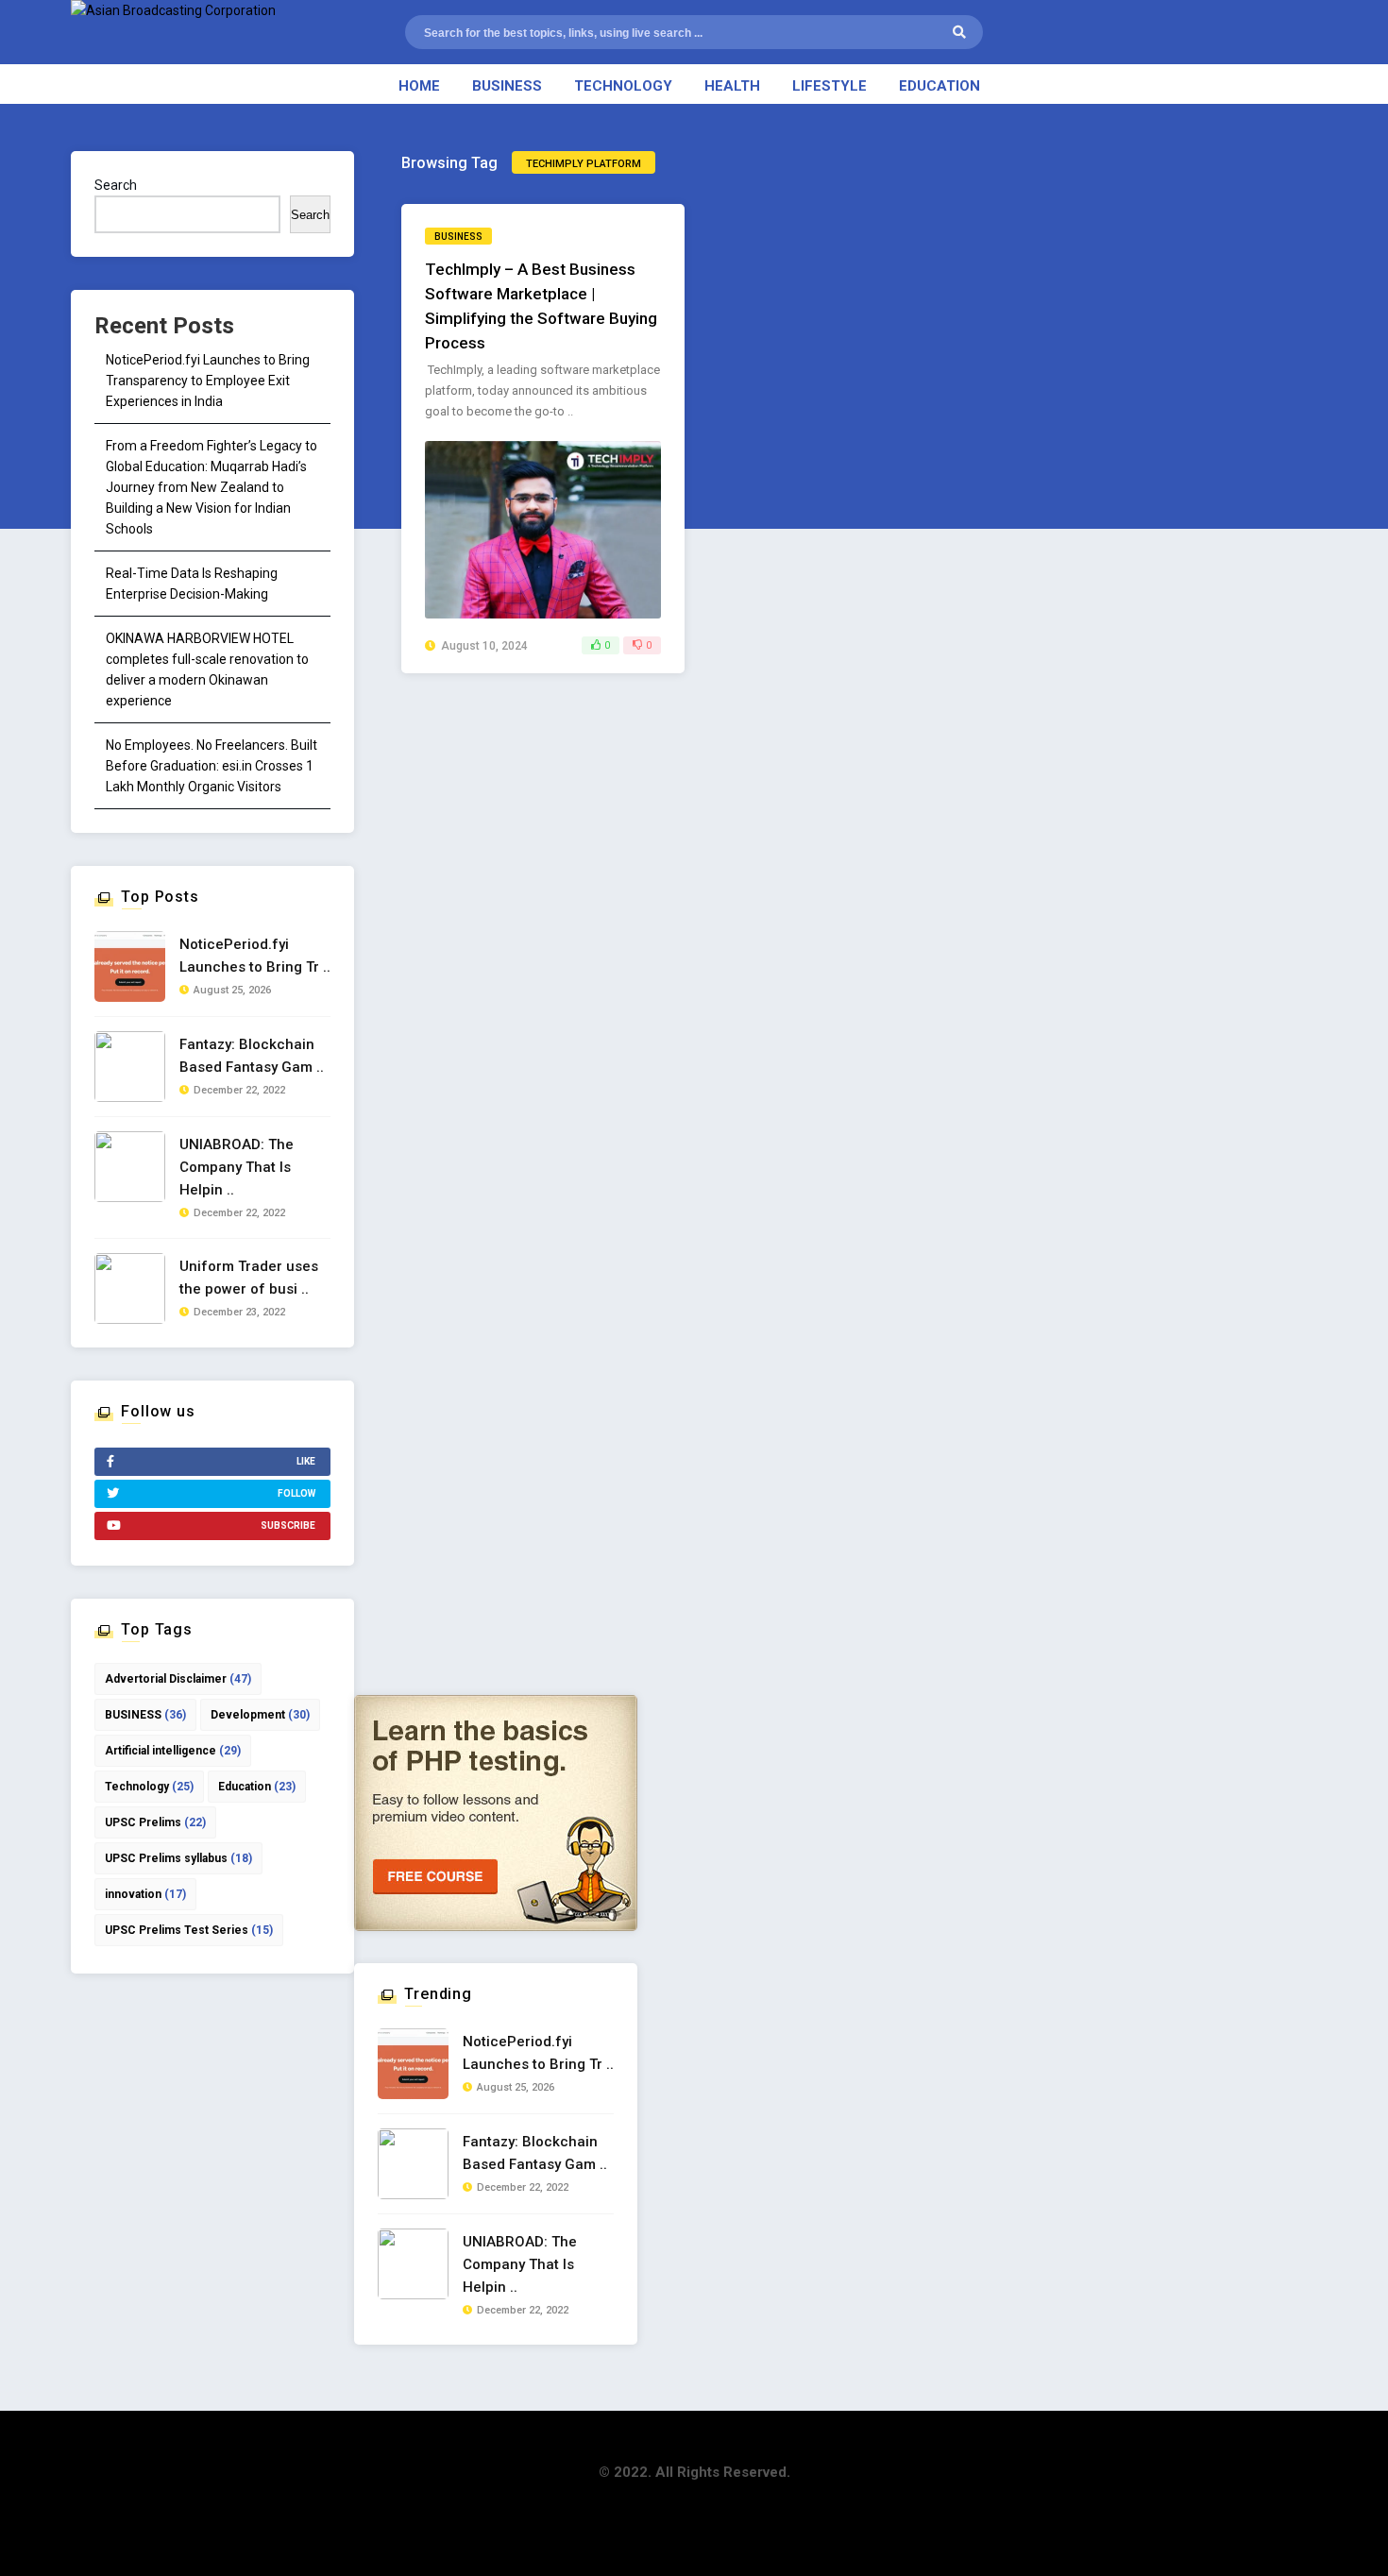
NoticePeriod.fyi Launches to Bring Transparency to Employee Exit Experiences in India (208, 381)
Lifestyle (829, 86)
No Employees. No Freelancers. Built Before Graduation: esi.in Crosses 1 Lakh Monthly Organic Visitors (212, 766)
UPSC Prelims (155, 1822)
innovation (145, 1894)
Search (116, 185)
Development (260, 1715)
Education (939, 86)
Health (732, 86)
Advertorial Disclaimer (178, 1679)
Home (419, 86)
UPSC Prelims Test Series (189, 1930)
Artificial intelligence (173, 1751)
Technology (623, 86)
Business (507, 86)
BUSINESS (145, 1715)
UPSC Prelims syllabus (178, 1858)
